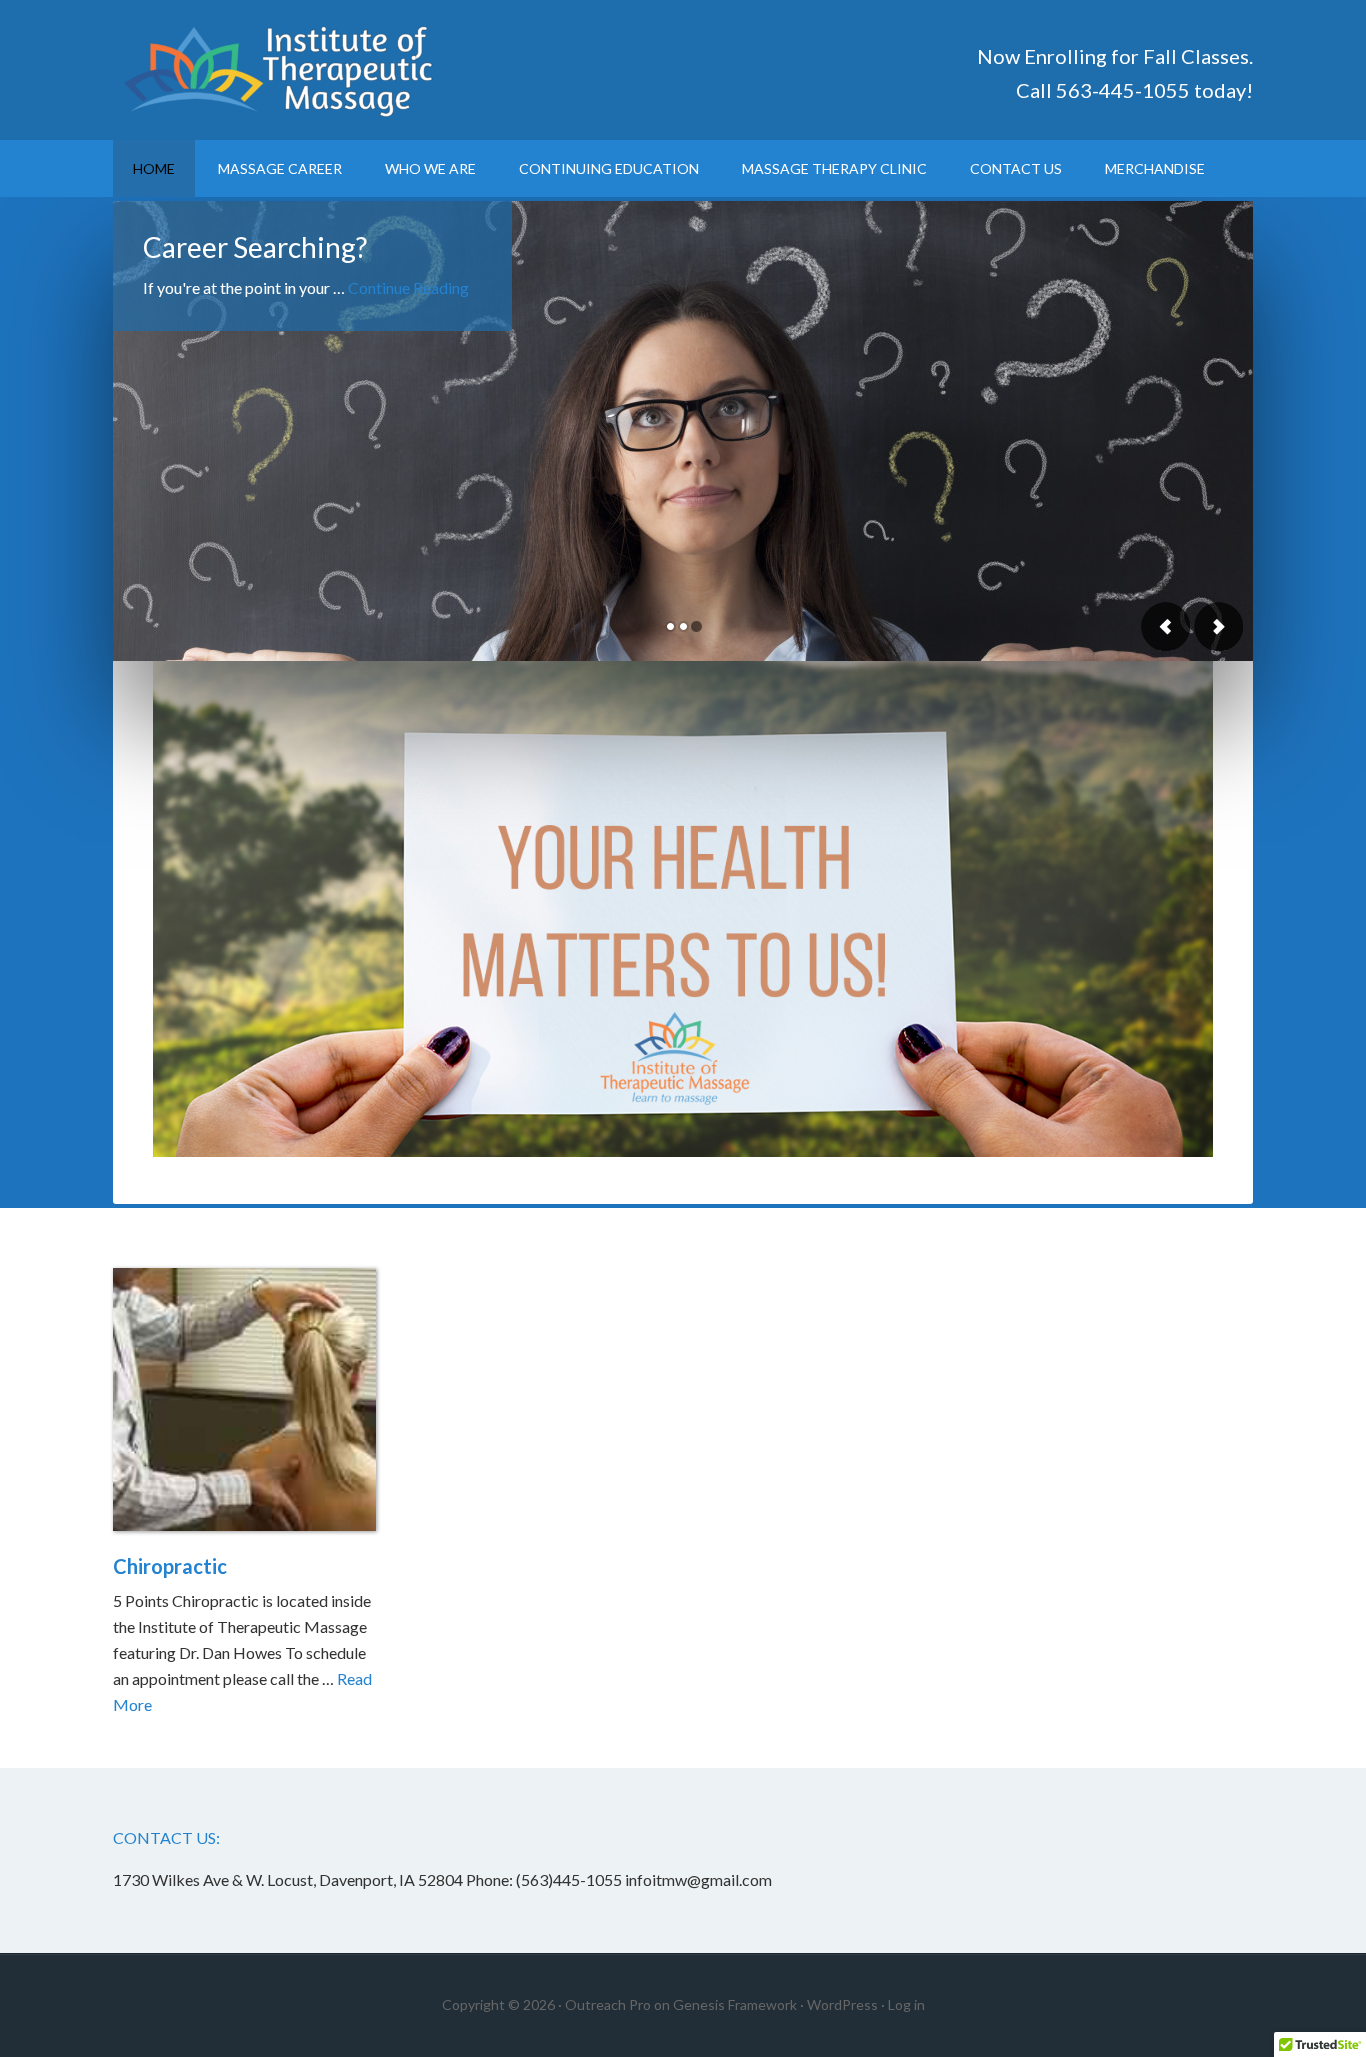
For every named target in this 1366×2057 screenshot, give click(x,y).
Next (1218, 626)
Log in (906, 2004)
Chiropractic (170, 1566)
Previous (1166, 626)
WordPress (842, 2004)
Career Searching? (255, 247)
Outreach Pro (608, 2004)
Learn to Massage (283, 70)
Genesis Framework (735, 2004)
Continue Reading (408, 287)
